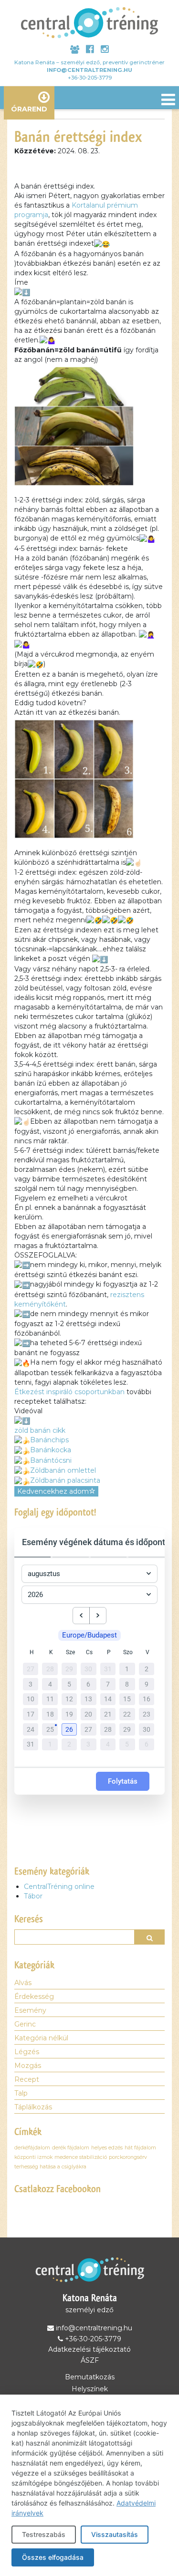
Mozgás (28, 2066)
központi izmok (33, 2157)
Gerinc (25, 2024)
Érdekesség (34, 1997)
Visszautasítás (115, 2534)
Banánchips (49, 1440)
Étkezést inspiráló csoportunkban (69, 1392)
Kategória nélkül (41, 2038)
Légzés (27, 2052)
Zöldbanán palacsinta (65, 1480)
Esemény (30, 2010)
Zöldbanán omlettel (63, 1470)
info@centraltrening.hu (89, 70)
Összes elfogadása (53, 2557)
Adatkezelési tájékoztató (89, 2349)
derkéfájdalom (32, 2148)
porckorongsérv (128, 2157)
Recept (27, 2079)
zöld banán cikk (40, 1430)
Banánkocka (51, 1450)
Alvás (23, 1983)
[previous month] (81, 1616)
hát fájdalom (140, 2148)
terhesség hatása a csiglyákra (50, 2167)
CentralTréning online (59, 1887)
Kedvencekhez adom (53, 1491)
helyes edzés (107, 2148)
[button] (70, 1730)
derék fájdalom (71, 2148)
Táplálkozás (33, 2107)
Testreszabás (44, 2534)
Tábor (33, 1896)
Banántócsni (51, 1460)
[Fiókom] (75, 50)
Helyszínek (90, 2389)
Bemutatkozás (90, 2377)
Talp (21, 2093)
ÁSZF (90, 2360)
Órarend (29, 109)
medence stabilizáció (81, 2157)
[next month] (98, 1616)
